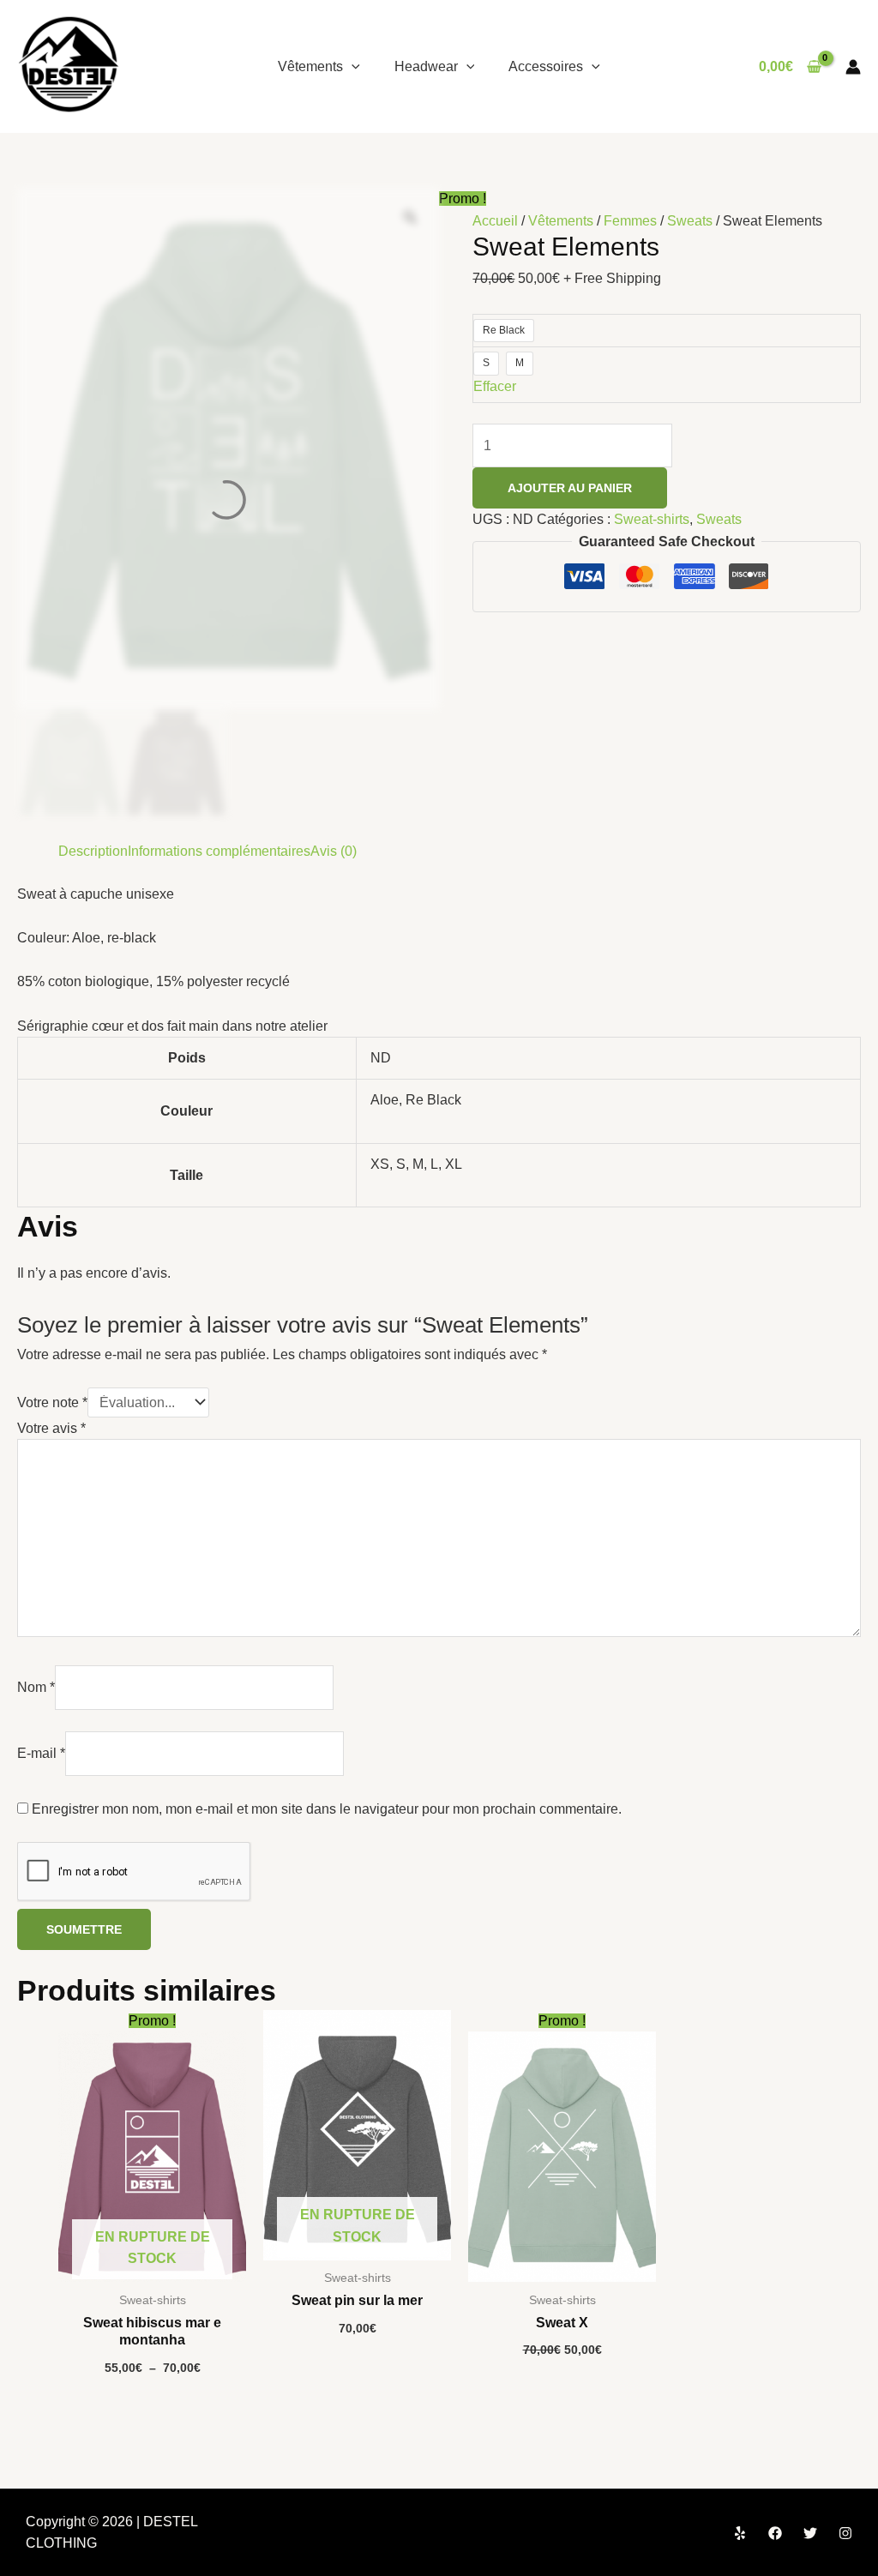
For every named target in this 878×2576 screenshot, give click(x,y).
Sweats (690, 221)
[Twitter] (810, 2533)
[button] (352, 66)
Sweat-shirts (652, 519)
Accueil (495, 221)
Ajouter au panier (570, 488)
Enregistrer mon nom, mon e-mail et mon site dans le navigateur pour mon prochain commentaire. (327, 1809)
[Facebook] (775, 2533)
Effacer (495, 386)
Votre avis (51, 1428)
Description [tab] (93, 851)
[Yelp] (740, 2533)
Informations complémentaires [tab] (219, 851)
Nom (36, 1687)
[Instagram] (845, 2533)
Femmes (630, 221)
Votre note (52, 1402)
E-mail (41, 1753)
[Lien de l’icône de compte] (853, 67)
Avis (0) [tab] (334, 851)
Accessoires (546, 66)
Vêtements (310, 66)
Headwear (426, 66)
